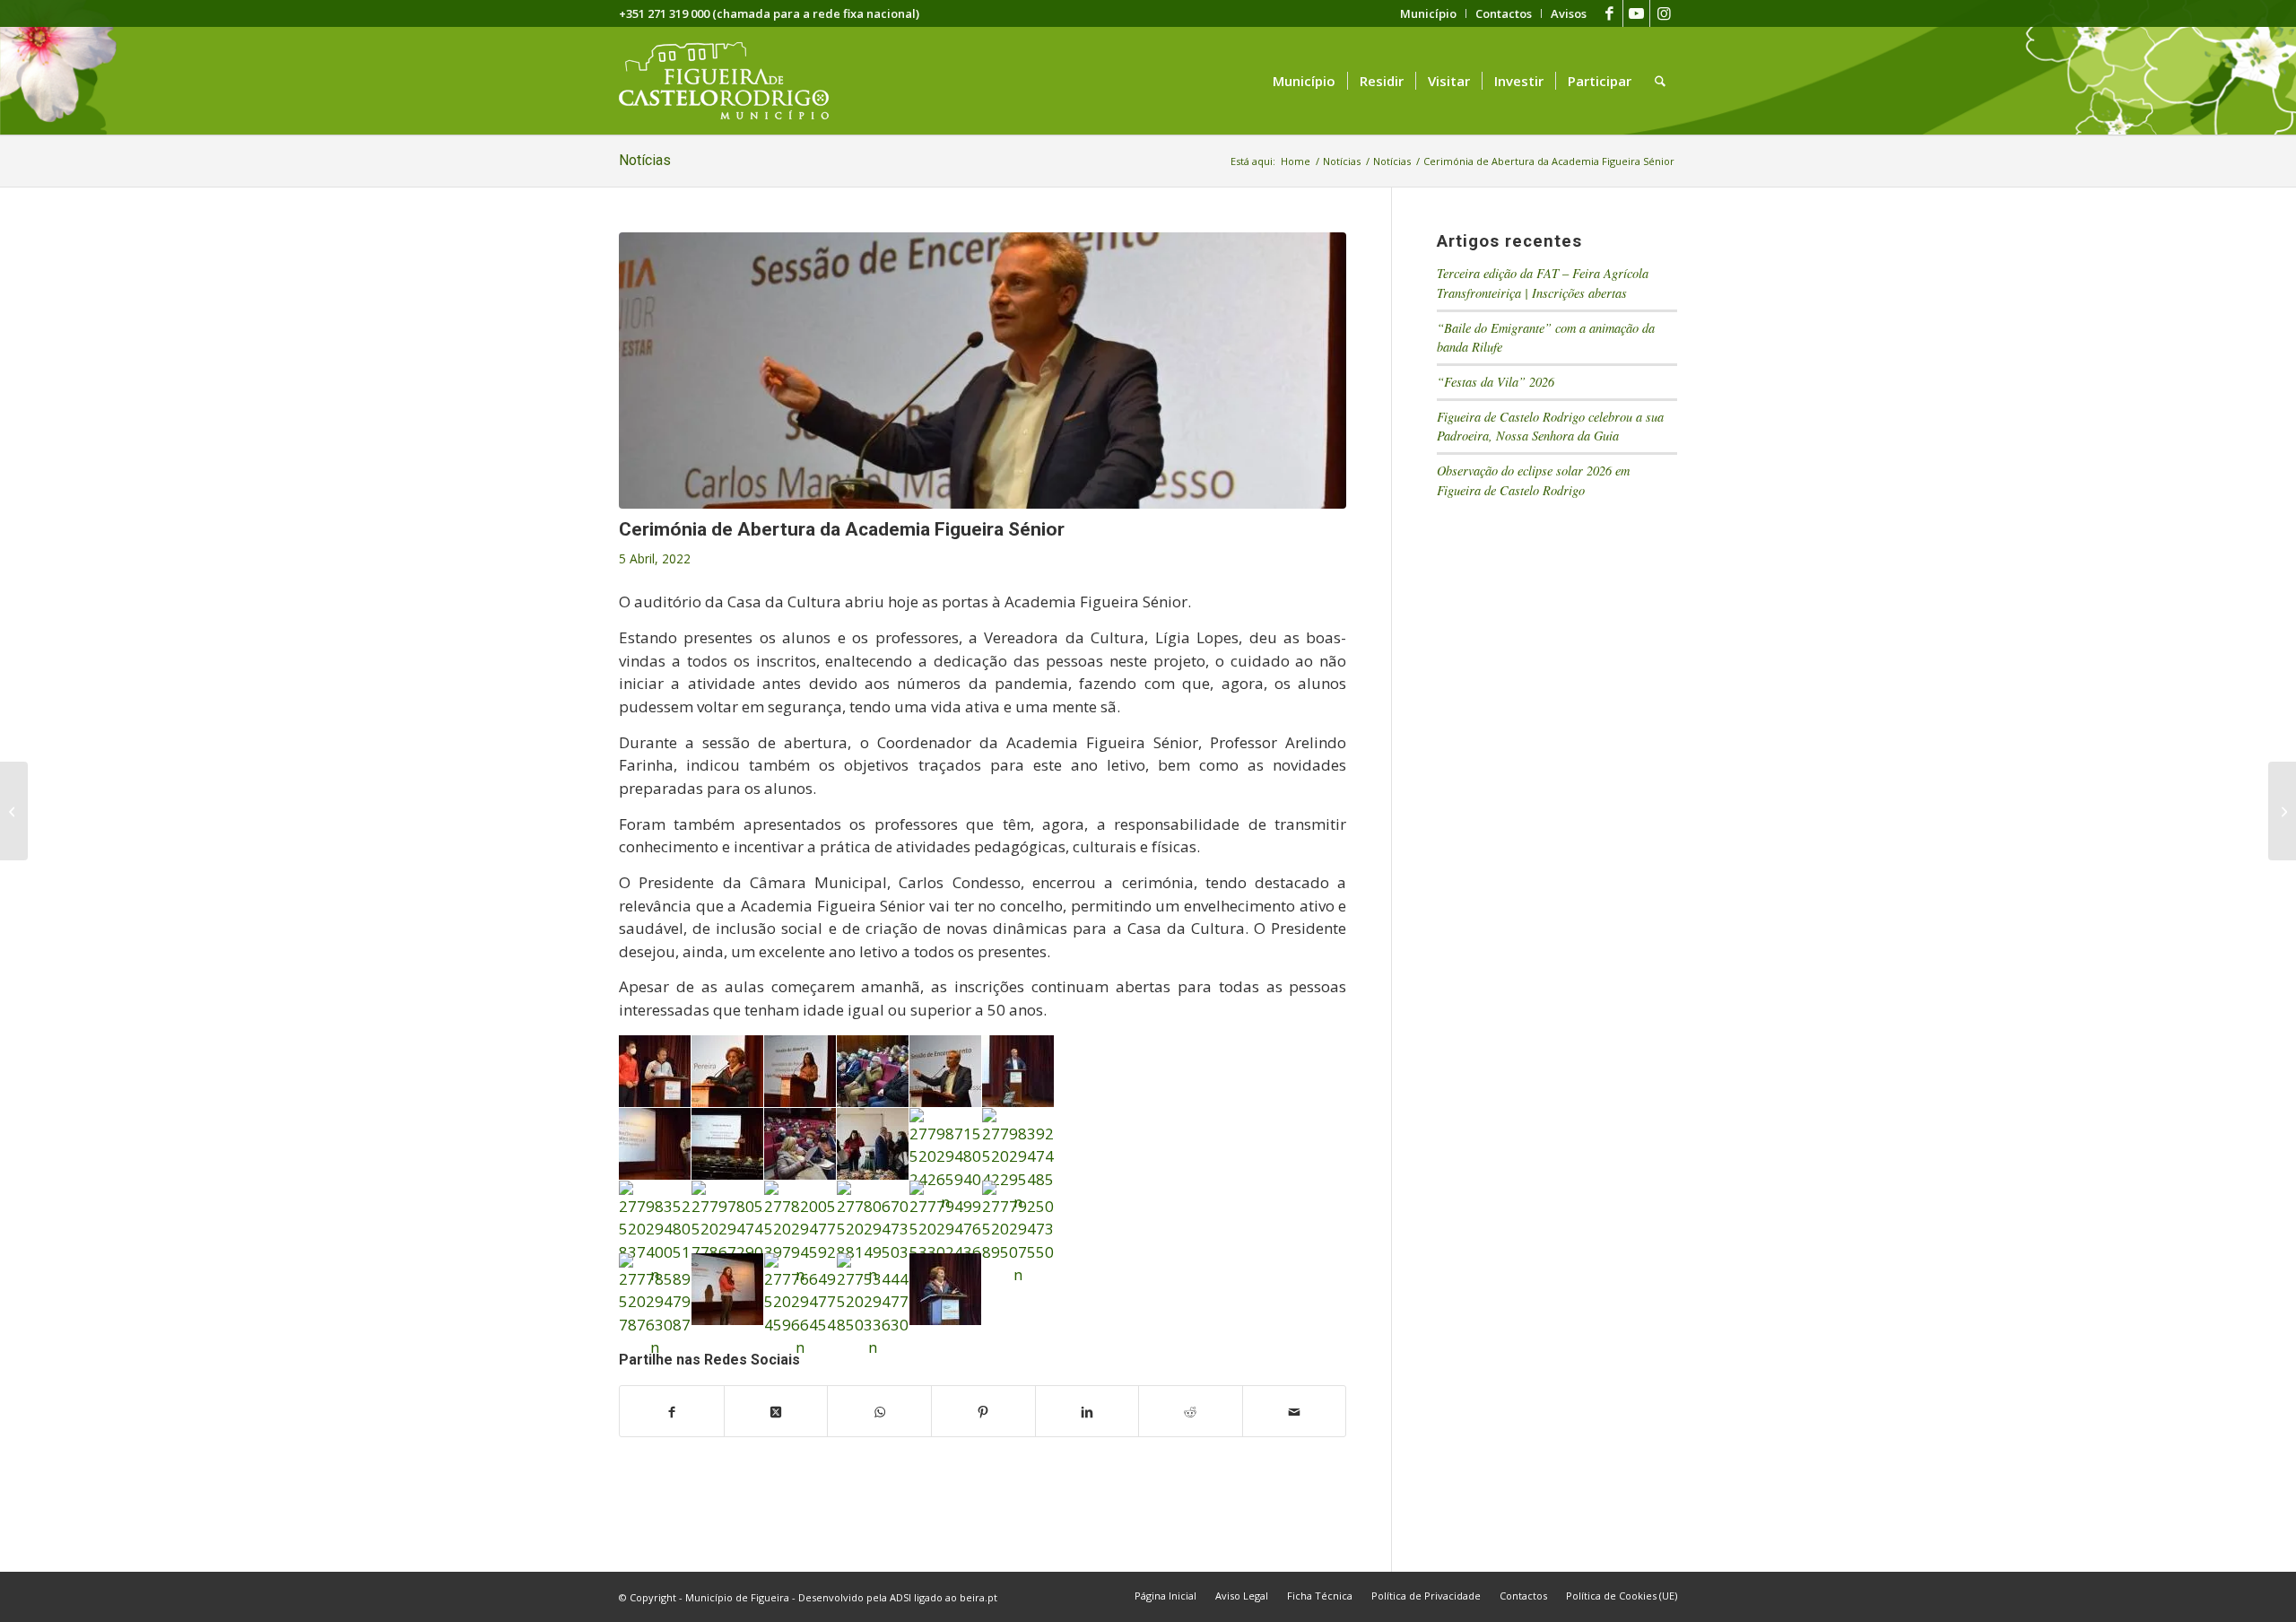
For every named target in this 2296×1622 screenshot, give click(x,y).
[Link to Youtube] (1636, 13)
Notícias (645, 160)
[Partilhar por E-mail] (1295, 1411)
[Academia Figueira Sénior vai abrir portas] (14, 811)
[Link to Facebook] (1609, 13)
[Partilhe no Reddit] (1191, 1411)
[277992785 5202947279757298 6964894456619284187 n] (983, 371)
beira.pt (978, 1597)
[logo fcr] (738, 81)
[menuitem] (1429, 13)
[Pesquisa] (1660, 81)
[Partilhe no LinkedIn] (1087, 1411)
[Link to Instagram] (1664, 13)
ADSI (900, 1597)
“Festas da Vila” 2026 (1496, 382)
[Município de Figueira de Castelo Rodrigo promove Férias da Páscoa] (2282, 811)
